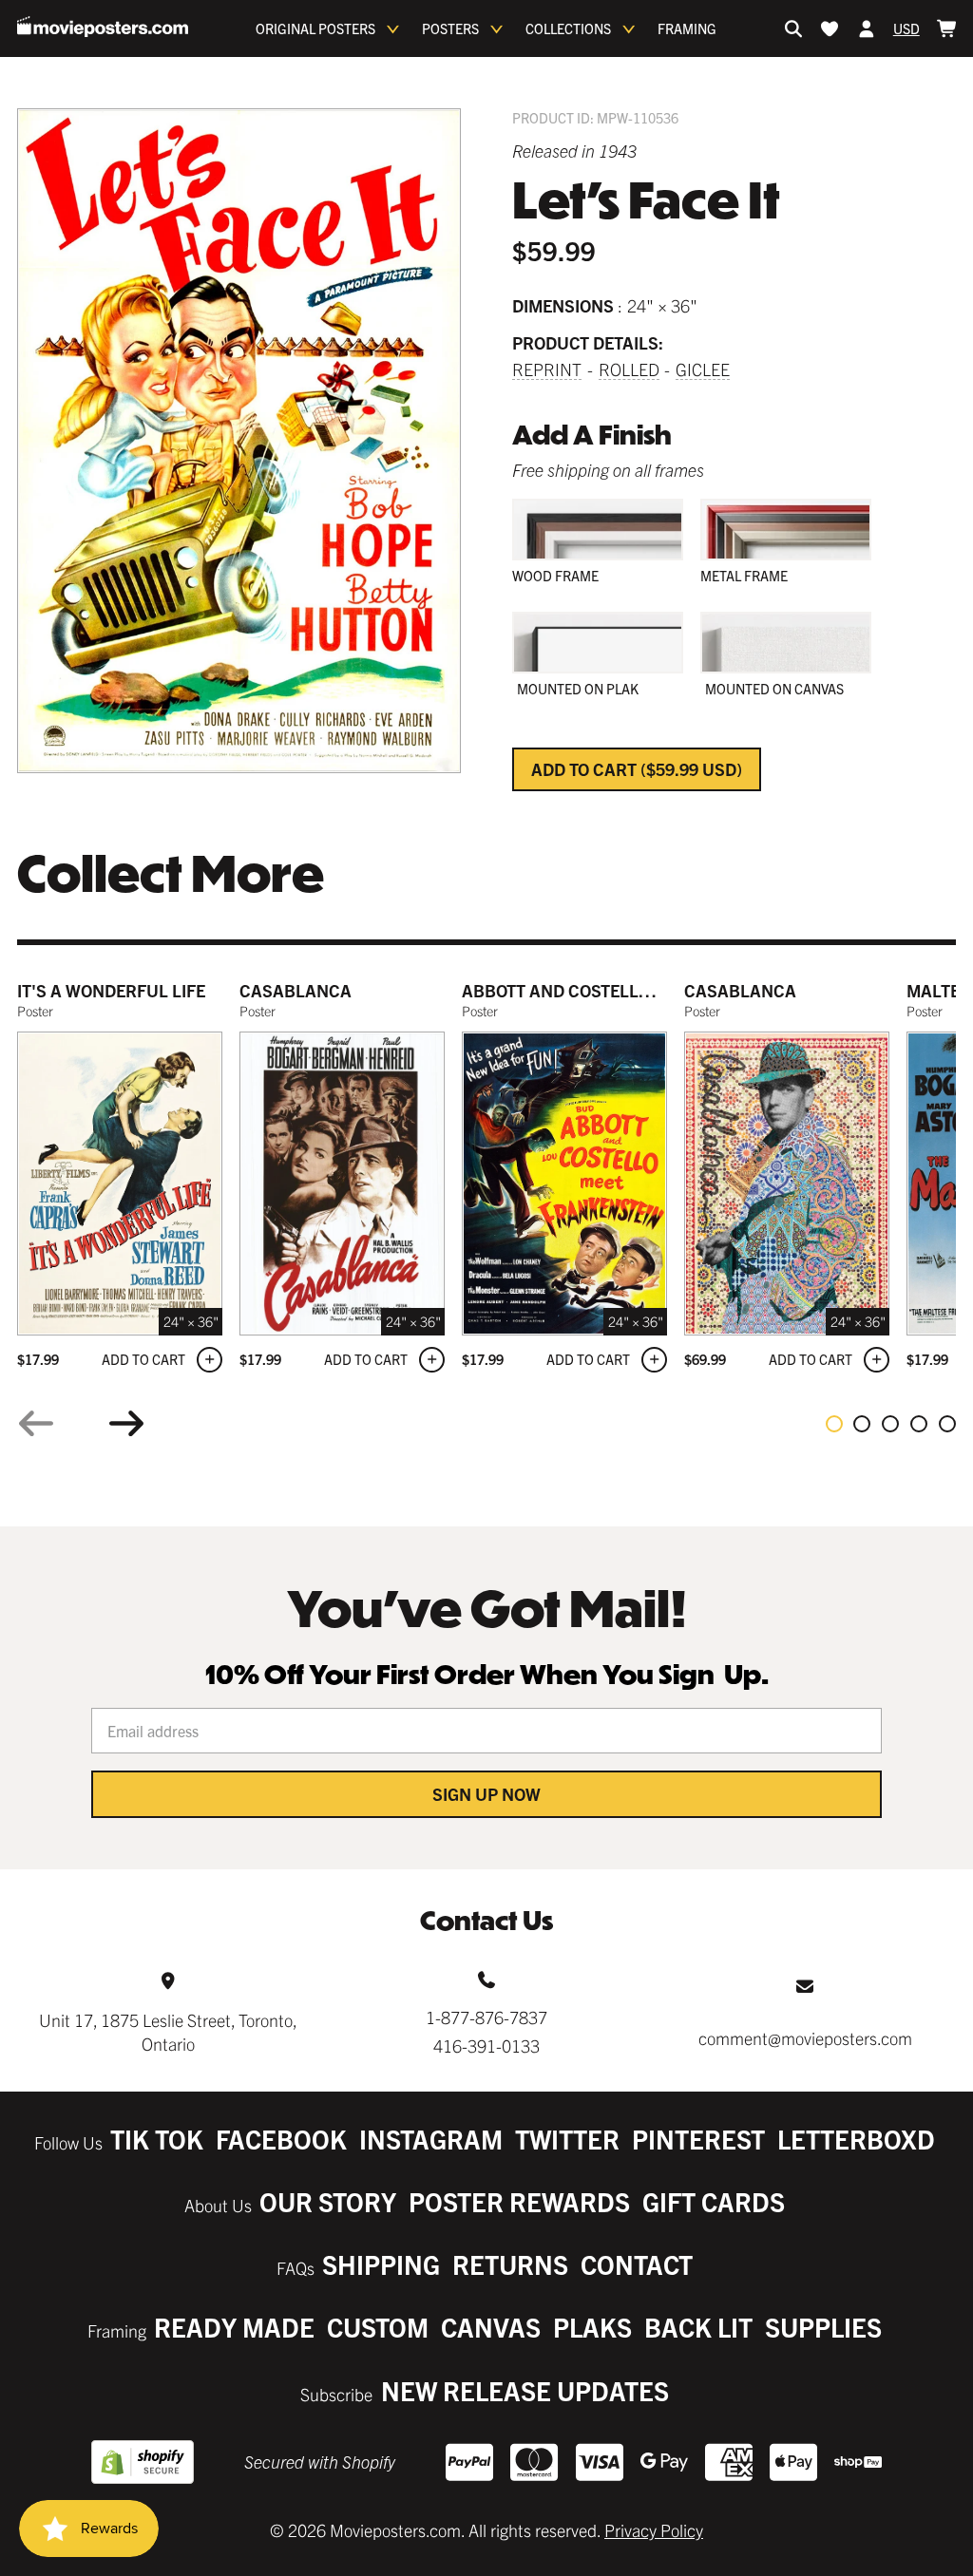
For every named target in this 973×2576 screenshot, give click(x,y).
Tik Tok (157, 2139)
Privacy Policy (654, 2530)
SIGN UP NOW (486, 1794)
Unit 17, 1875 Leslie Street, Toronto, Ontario (168, 2032)
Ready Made (234, 2327)
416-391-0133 (486, 2046)
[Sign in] (867, 28)
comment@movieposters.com (805, 2038)
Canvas (491, 2327)
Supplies (823, 2327)
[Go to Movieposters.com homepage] (103, 27)
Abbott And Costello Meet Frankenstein (643, 990)
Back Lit (698, 2327)
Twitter (567, 2139)
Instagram (431, 2139)
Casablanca (296, 990)
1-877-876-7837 (486, 2017)
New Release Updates (525, 2390)
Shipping (381, 2264)
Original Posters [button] (315, 28)
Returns (510, 2264)
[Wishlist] (830, 28)
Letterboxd (856, 2139)
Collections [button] (568, 28)
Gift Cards (714, 2201)
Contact (637, 2264)
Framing (687, 28)
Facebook (281, 2139)
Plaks (592, 2327)
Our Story (328, 2201)
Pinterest (698, 2139)
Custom (378, 2327)
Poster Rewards (519, 2201)
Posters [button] (450, 28)
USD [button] (906, 28)
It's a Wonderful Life (111, 990)
